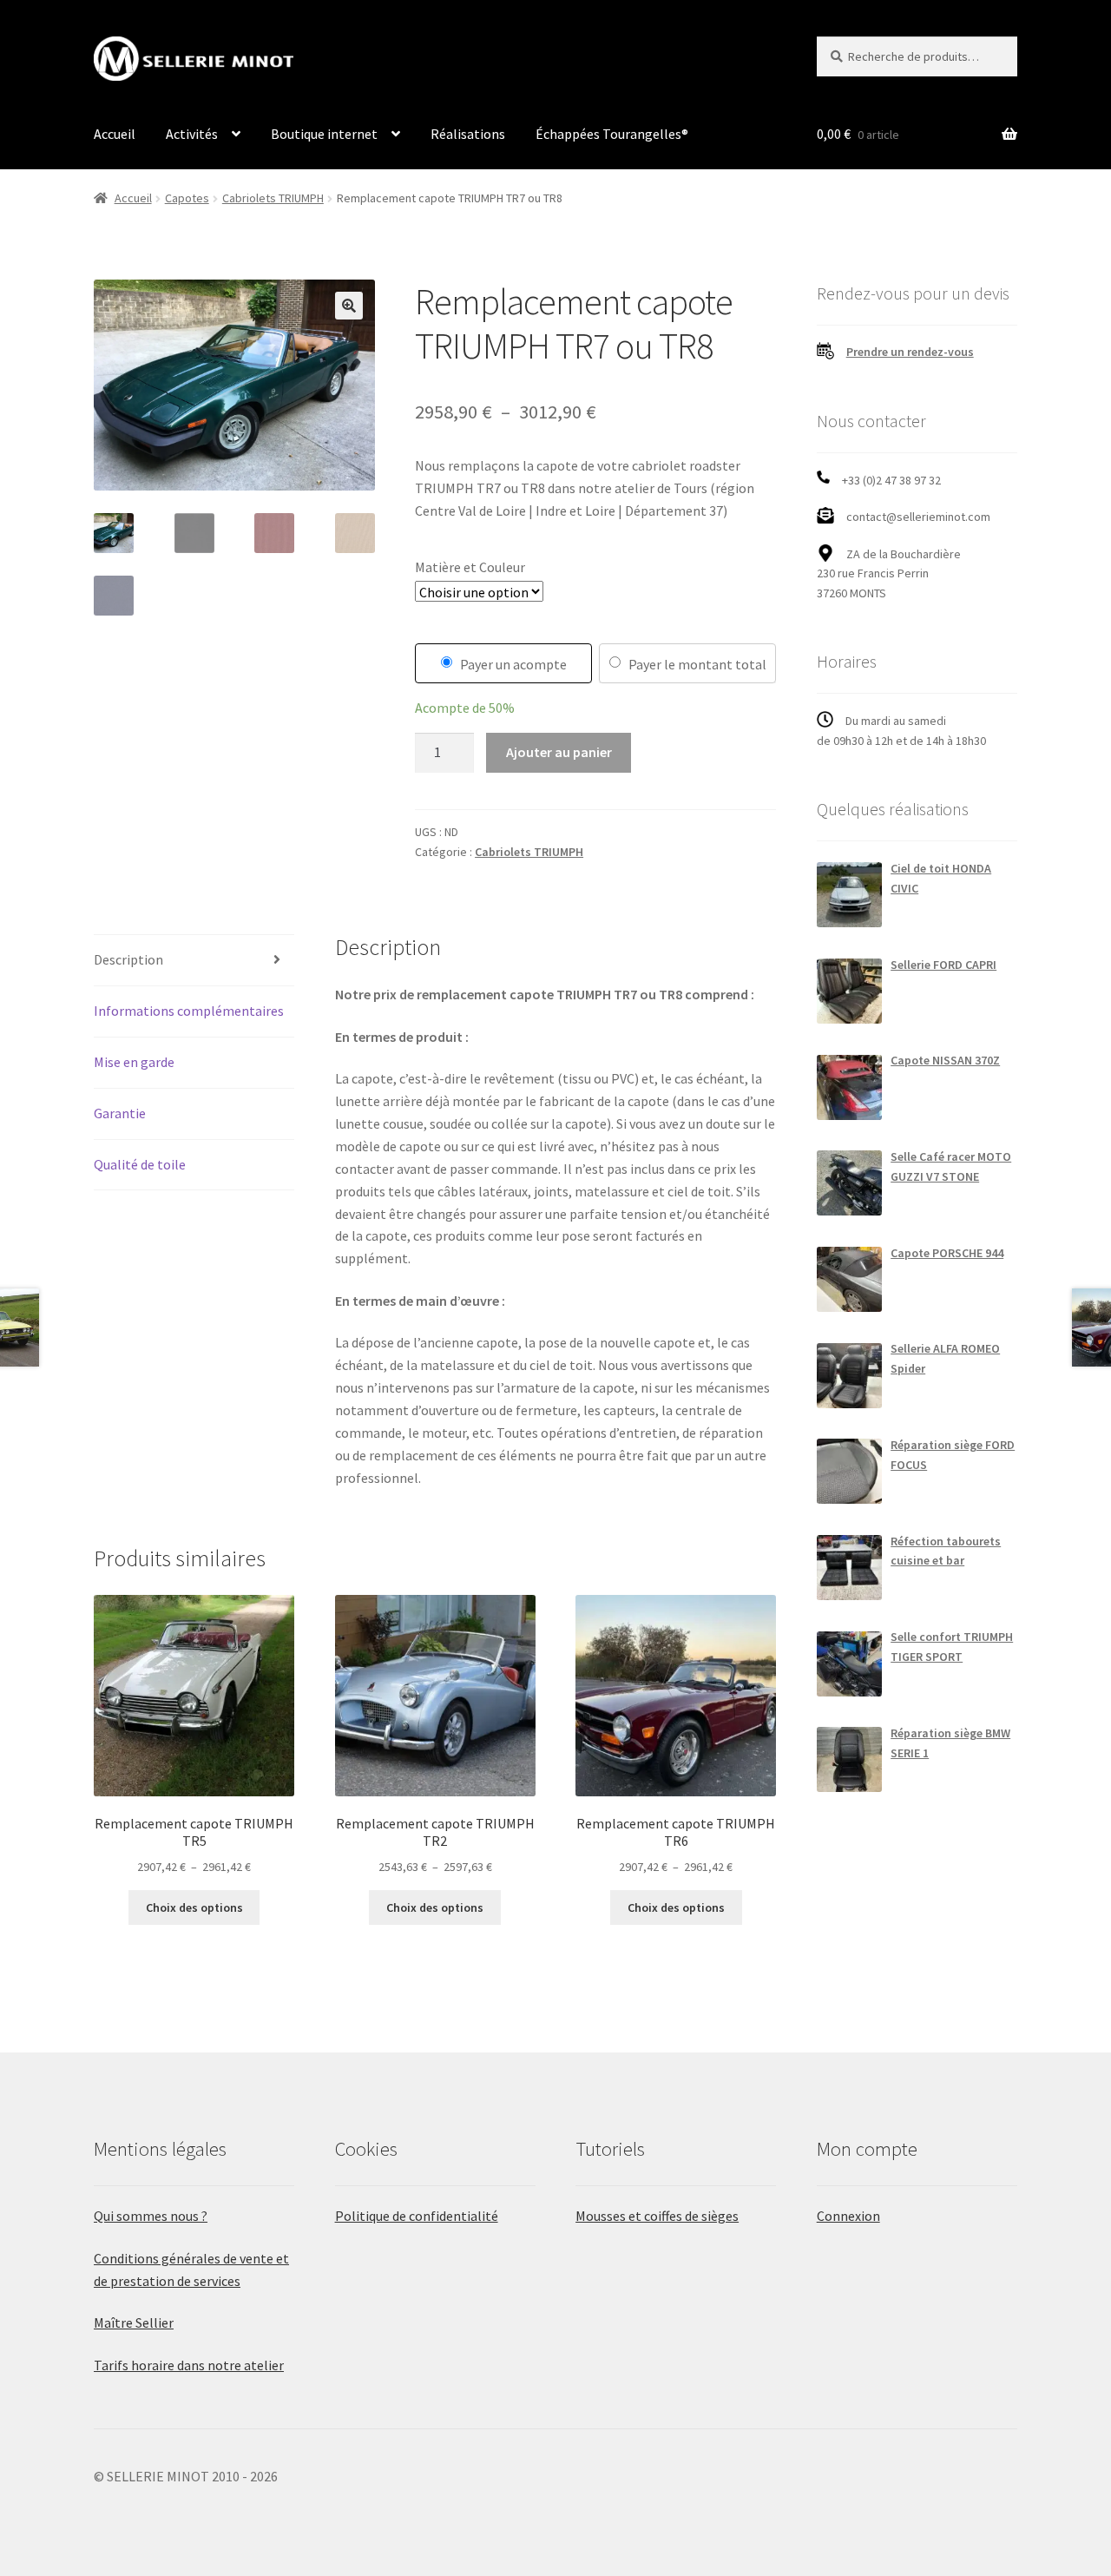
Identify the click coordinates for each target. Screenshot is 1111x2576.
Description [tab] (128, 959)
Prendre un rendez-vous (910, 352)
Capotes (187, 198)
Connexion (848, 2216)
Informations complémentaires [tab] (189, 1011)
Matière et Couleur (470, 567)
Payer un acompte (513, 664)
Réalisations (468, 134)
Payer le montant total (697, 664)
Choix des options (194, 1907)
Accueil (115, 134)
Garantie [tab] (120, 1113)
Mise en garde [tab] (134, 1062)
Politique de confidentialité (417, 2216)
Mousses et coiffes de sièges (657, 2216)
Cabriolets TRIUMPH (273, 198)
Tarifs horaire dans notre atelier (189, 2365)
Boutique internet (324, 134)
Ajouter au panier (559, 752)
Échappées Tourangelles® (612, 134)
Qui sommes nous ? (151, 2216)
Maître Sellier (134, 2322)
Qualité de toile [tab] (140, 1164)
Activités (192, 134)
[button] (349, 306)
